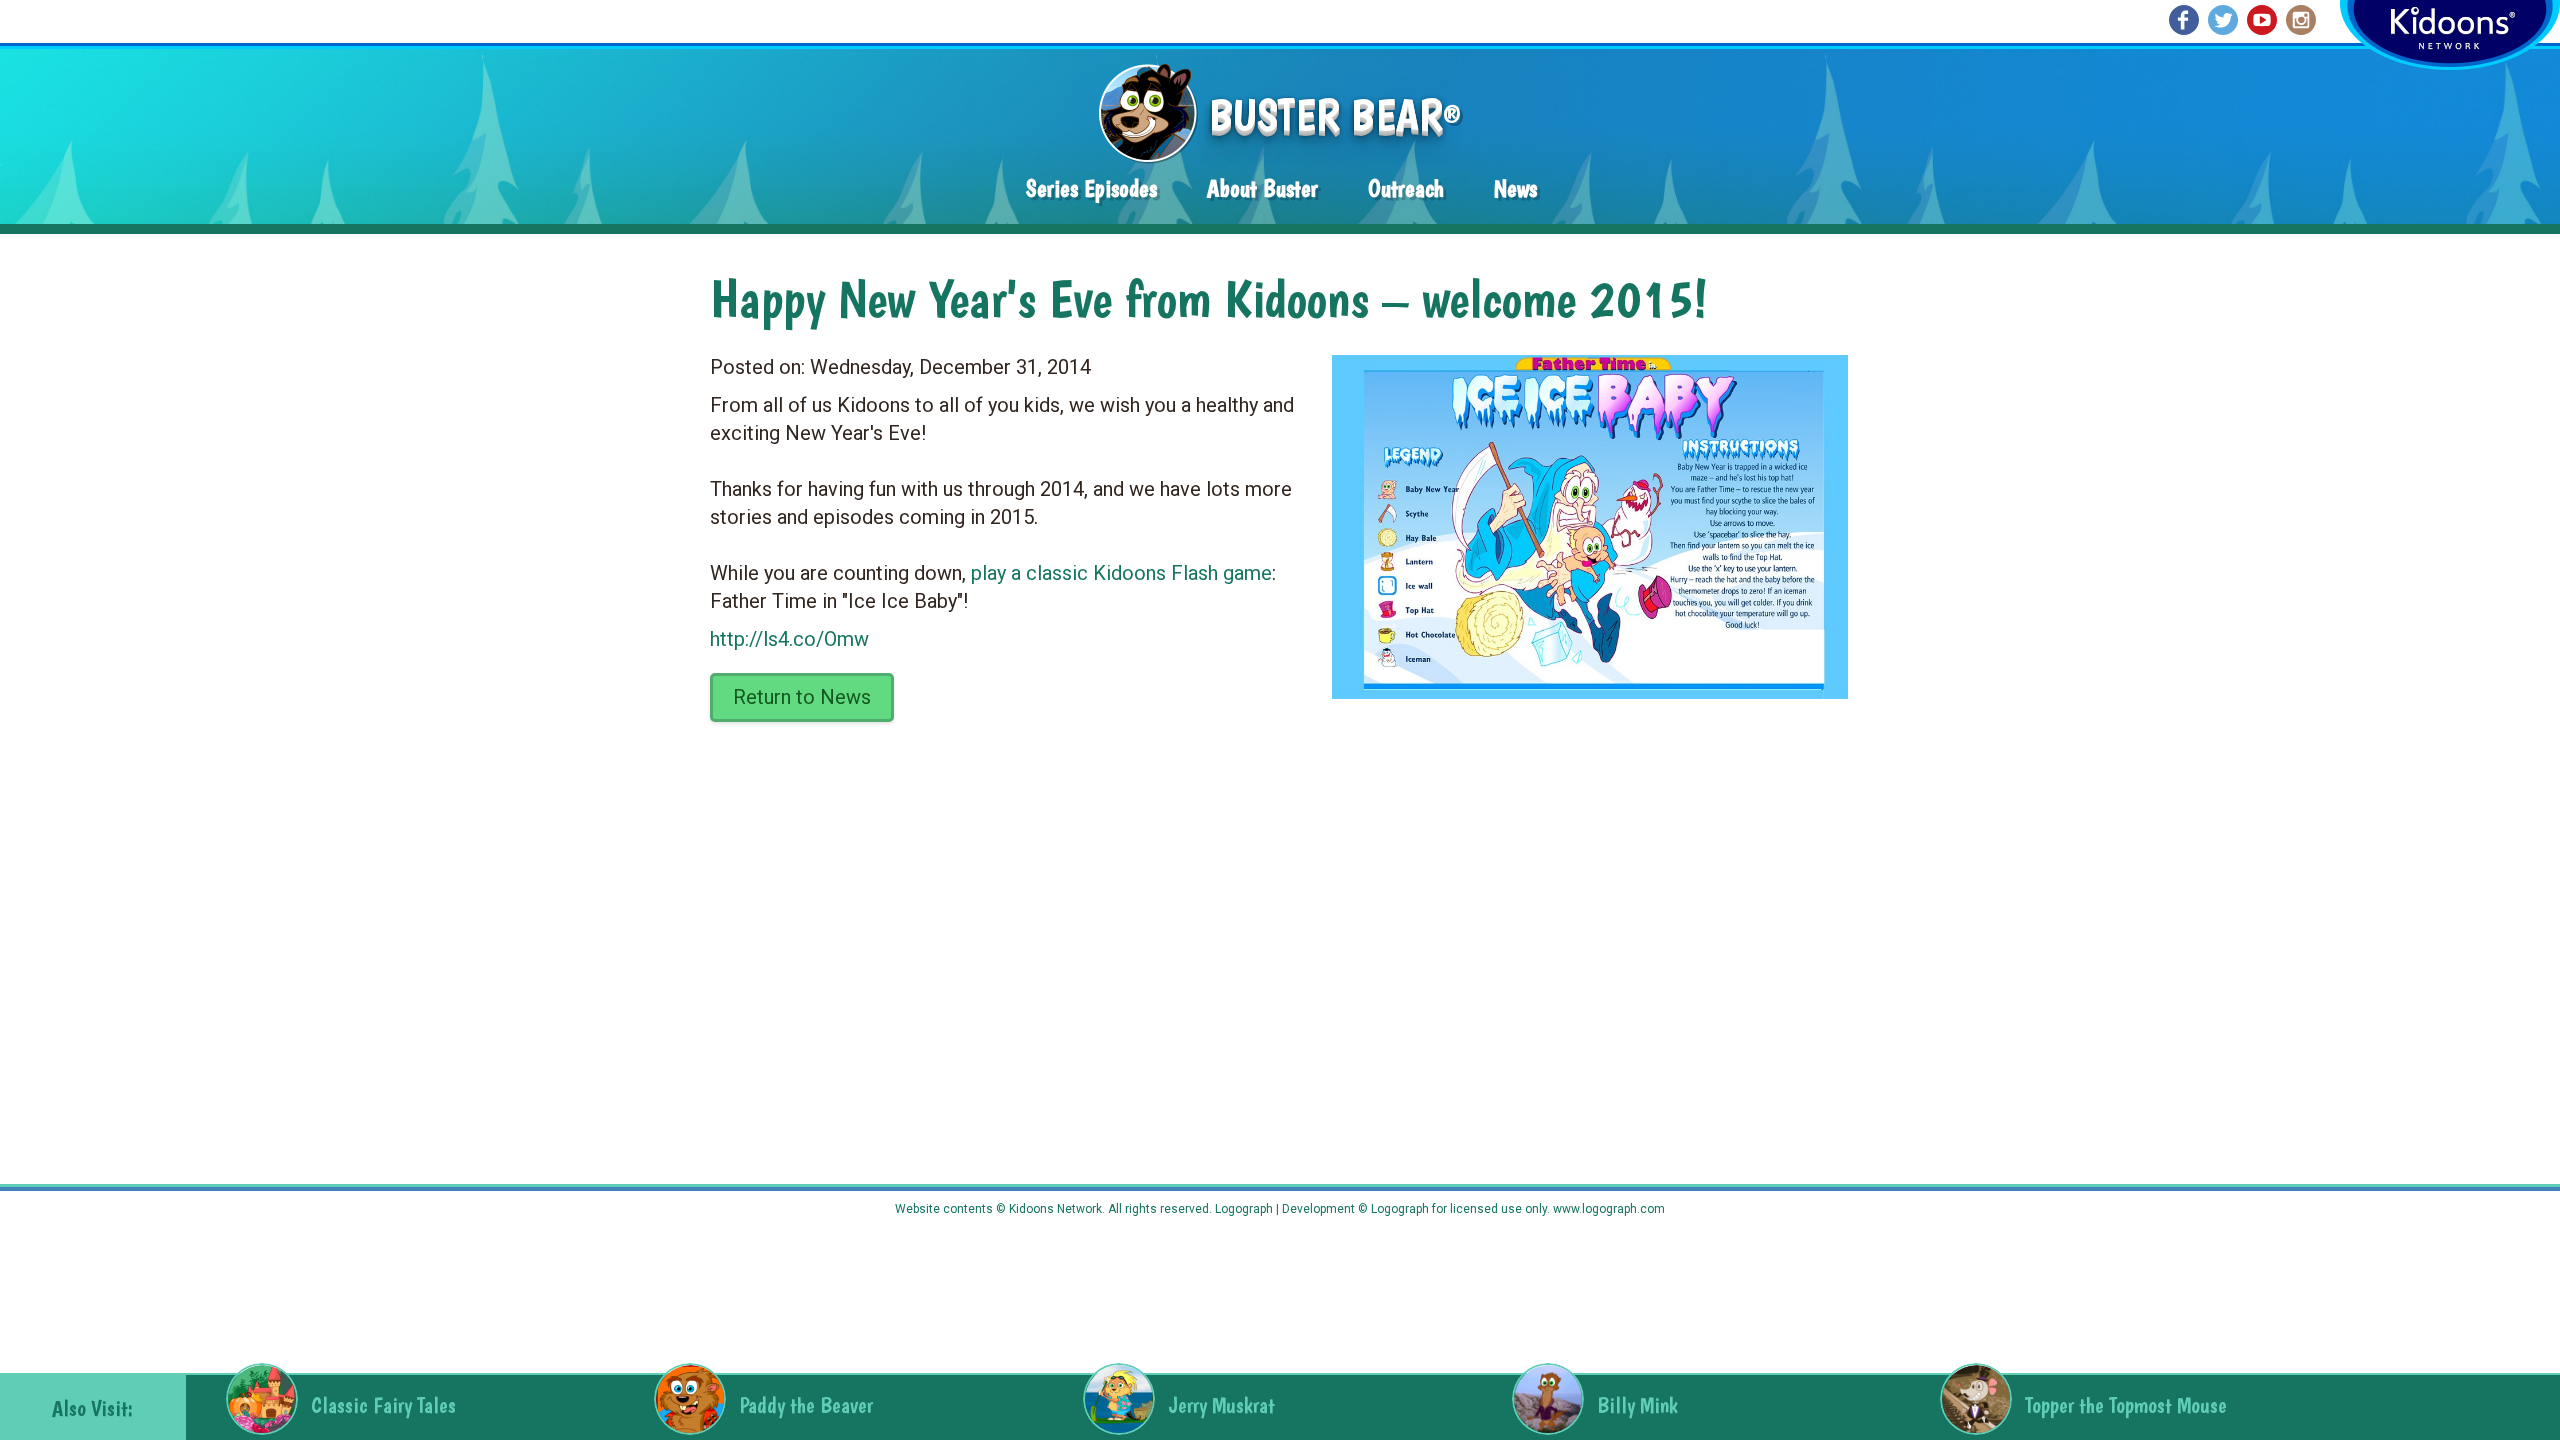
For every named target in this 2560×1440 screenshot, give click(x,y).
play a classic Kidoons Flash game (1121, 573)
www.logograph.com (1607, 1209)
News (1515, 188)
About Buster (1262, 188)
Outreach (1406, 188)
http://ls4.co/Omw (789, 639)
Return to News (802, 697)
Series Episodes (1091, 188)
